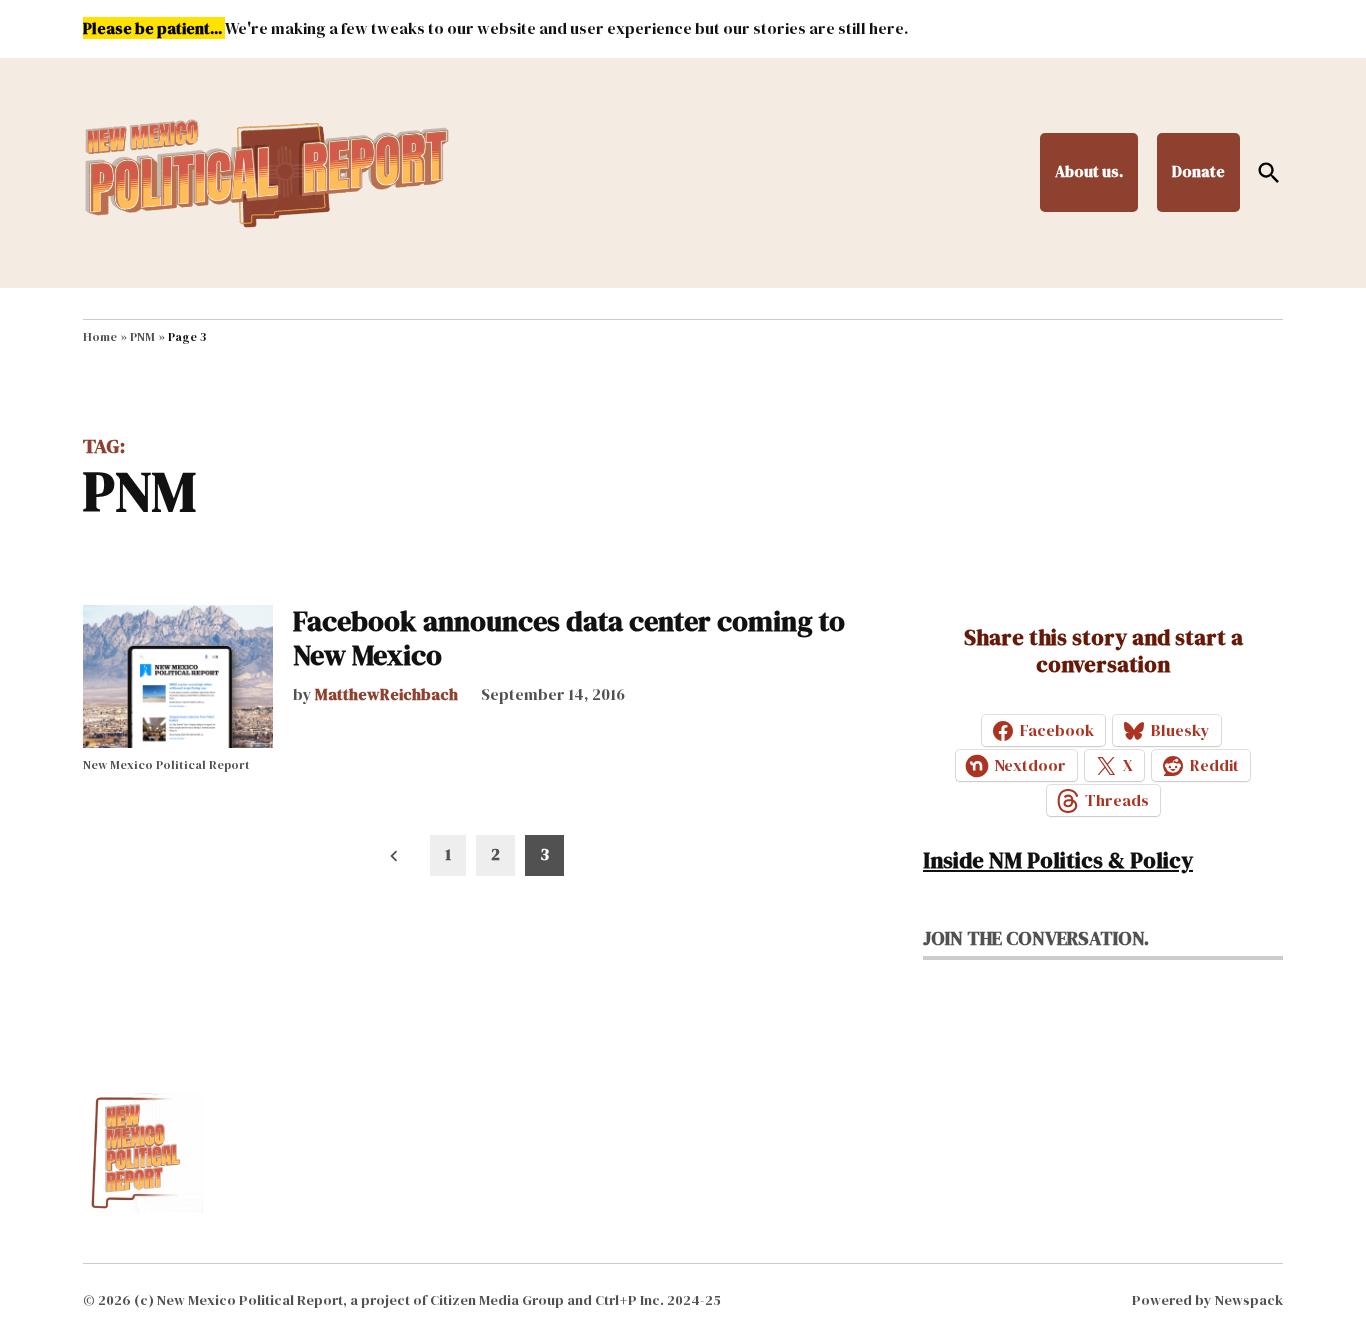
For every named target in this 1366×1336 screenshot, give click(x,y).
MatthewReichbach (386, 694)
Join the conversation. (1036, 938)
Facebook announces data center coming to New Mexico (569, 638)
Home (100, 337)
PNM (142, 337)
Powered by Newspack (1207, 1300)
